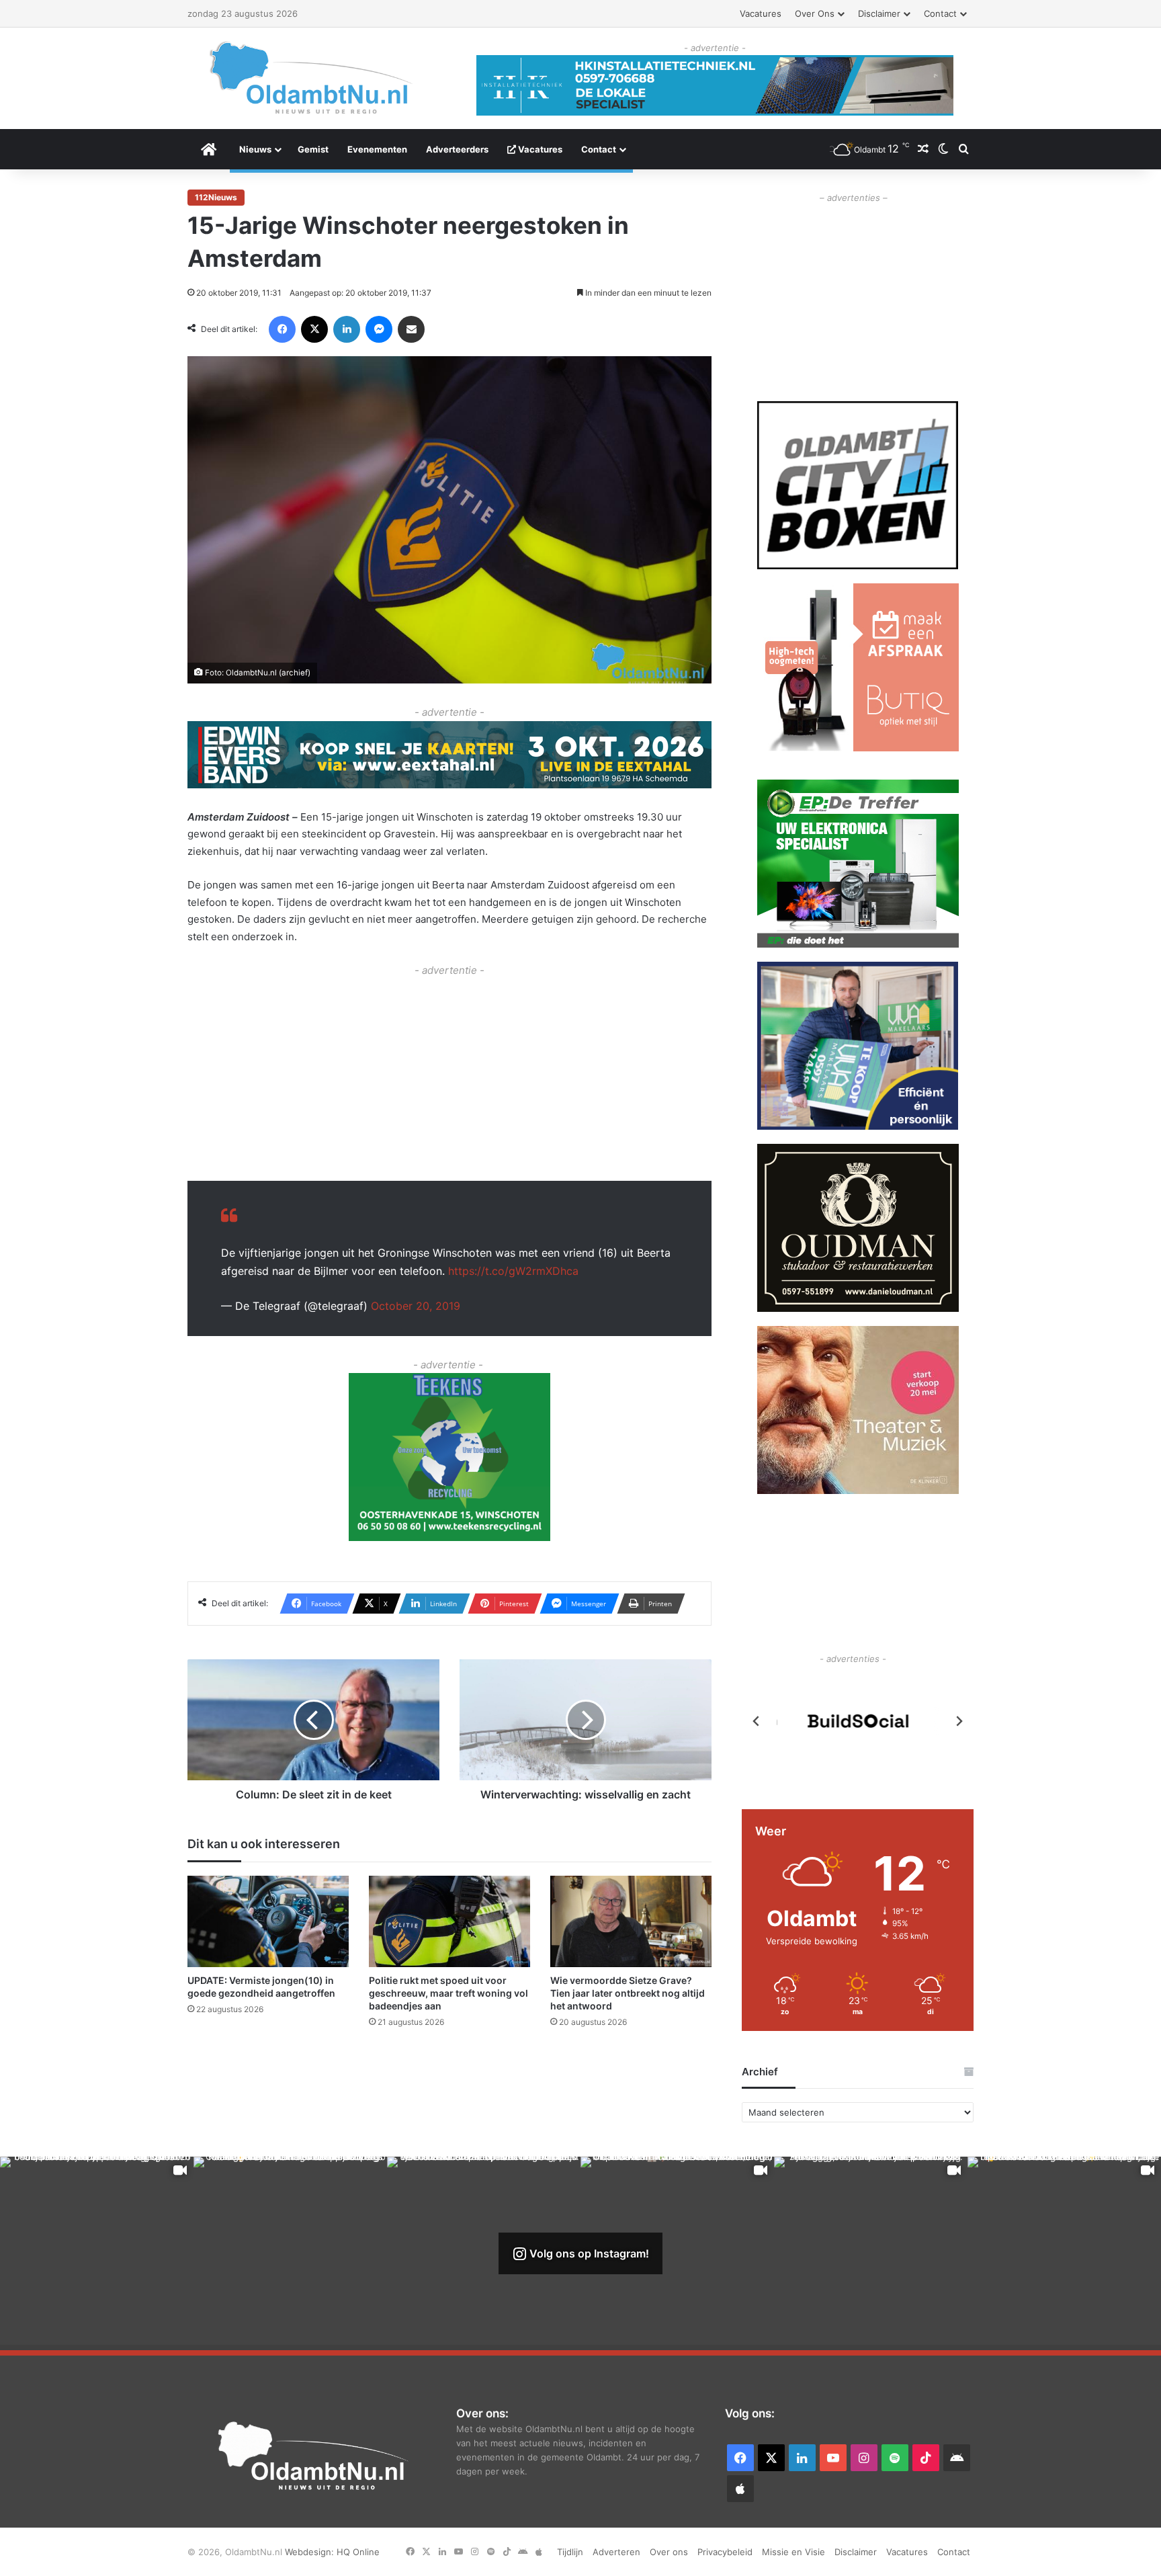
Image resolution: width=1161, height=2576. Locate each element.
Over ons (815, 13)
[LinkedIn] (347, 329)
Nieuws (255, 149)
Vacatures (761, 13)
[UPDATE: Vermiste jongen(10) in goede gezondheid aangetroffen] (268, 1921)
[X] (314, 329)
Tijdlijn (570, 2552)
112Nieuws (216, 197)
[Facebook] (282, 329)
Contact (940, 13)
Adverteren (616, 2552)
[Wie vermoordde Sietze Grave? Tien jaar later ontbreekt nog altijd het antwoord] (631, 1921)
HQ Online (358, 2552)
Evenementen (377, 149)
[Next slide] (959, 1721)
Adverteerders (457, 149)
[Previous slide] (757, 1721)
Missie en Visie (793, 2552)
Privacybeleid (725, 2552)
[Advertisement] (449, 1073)
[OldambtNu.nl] (312, 78)
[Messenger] (379, 329)
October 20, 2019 (416, 1306)
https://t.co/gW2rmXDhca (513, 1271)
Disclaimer (879, 13)
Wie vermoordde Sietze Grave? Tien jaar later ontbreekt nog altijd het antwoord (628, 1993)
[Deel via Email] (411, 329)
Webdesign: (311, 2552)
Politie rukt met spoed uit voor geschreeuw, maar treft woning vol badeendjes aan (448, 1993)
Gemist (313, 149)
